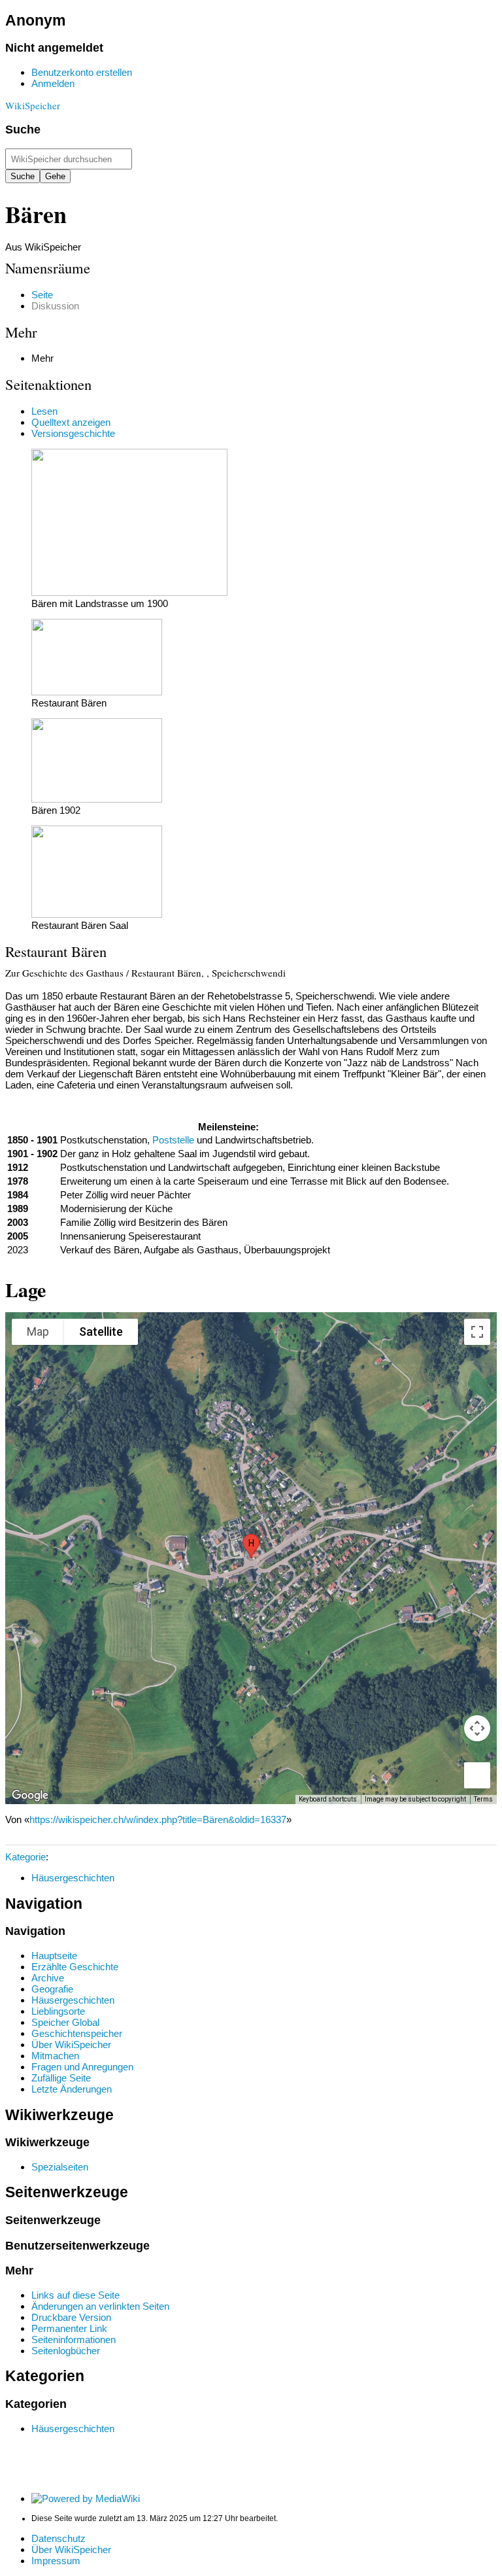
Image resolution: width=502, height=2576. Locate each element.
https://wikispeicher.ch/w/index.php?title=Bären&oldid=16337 (158, 1819)
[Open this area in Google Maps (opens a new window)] (30, 1796)
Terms (483, 1799)
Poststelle (173, 1140)
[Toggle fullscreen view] (477, 1332)
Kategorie (25, 1857)
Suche (23, 130)
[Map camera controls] (477, 1728)
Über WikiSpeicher (71, 2550)
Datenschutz (59, 2538)
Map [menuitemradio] (38, 1332)
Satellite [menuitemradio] (101, 1332)
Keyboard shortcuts (328, 1799)
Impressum (56, 2561)
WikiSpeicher (33, 105)
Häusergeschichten (73, 1878)
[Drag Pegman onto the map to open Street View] (477, 1775)
